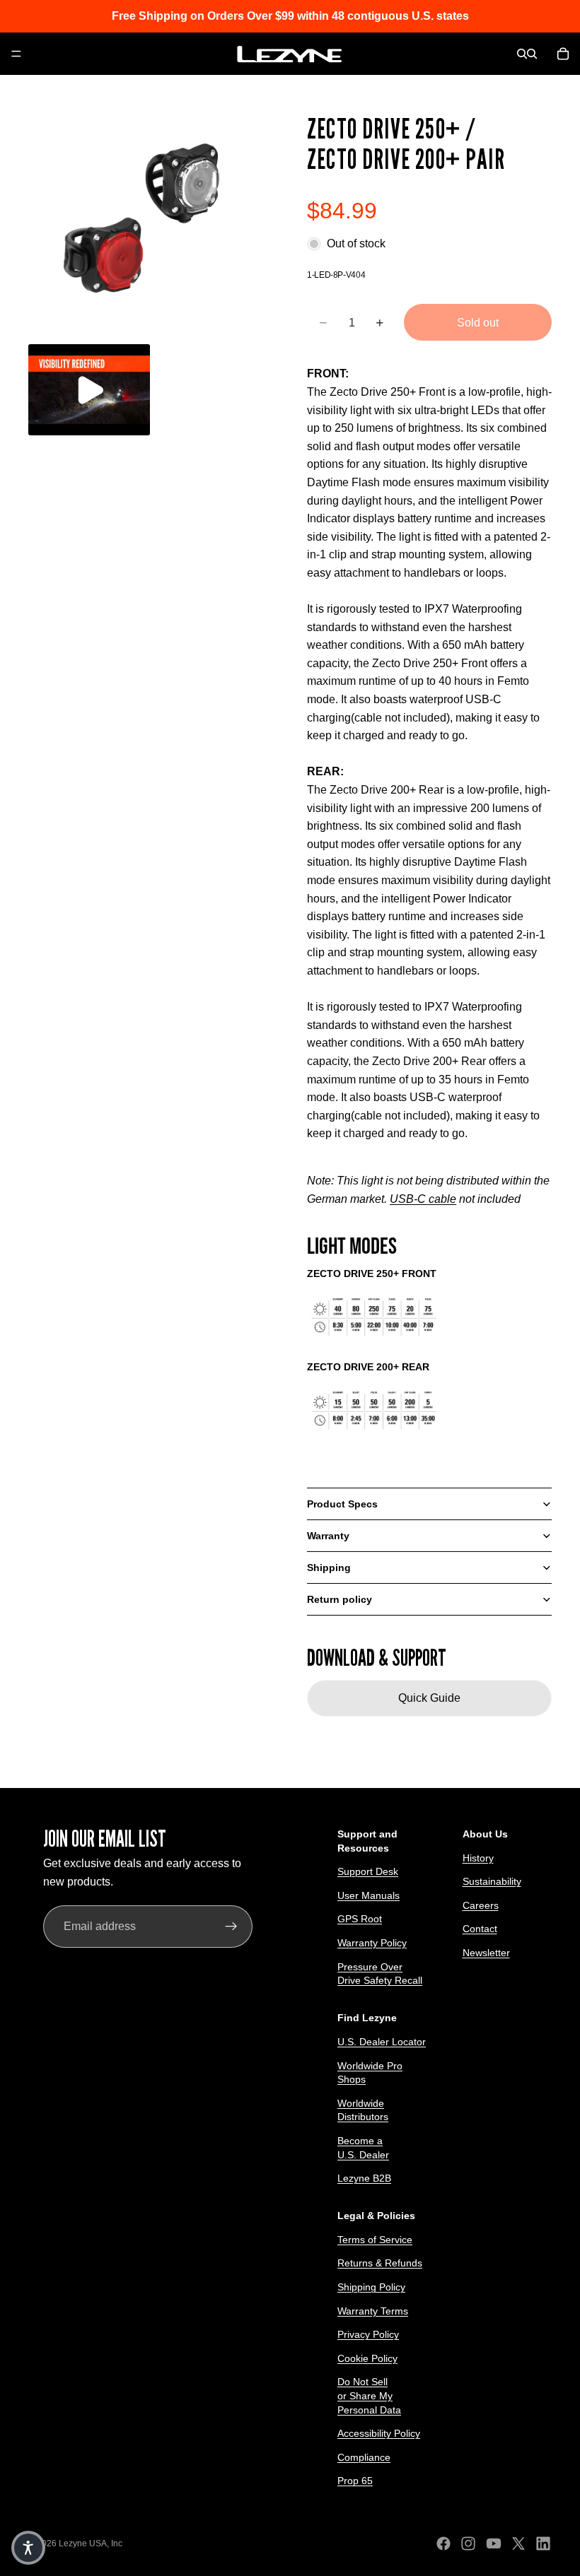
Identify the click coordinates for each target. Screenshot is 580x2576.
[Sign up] (231, 1927)
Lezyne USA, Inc (91, 2543)
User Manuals (369, 1895)
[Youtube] (494, 2543)
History (478, 1858)
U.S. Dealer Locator (382, 2042)
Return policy (340, 1599)
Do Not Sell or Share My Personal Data (369, 2396)
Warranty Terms (373, 2311)
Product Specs (342, 1504)
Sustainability (492, 1882)
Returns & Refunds (380, 2264)
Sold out (478, 323)
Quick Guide (429, 1698)
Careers (481, 1905)
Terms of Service (375, 2240)
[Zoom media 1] (150, 222)
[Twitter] (518, 2543)
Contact (480, 1929)
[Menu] (16, 54)
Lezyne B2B (364, 2179)
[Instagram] (468, 2543)
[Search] (522, 54)
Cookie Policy (367, 2358)
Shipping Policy (371, 2287)
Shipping (329, 1568)
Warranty (328, 1536)
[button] (28, 2548)
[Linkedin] (543, 2543)
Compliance (364, 2457)
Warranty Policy (372, 1943)
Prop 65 (355, 2481)
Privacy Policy (368, 2335)
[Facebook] (443, 2543)
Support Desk (368, 1872)
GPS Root (360, 1919)
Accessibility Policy (379, 2434)
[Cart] (563, 54)
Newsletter (486, 1953)
